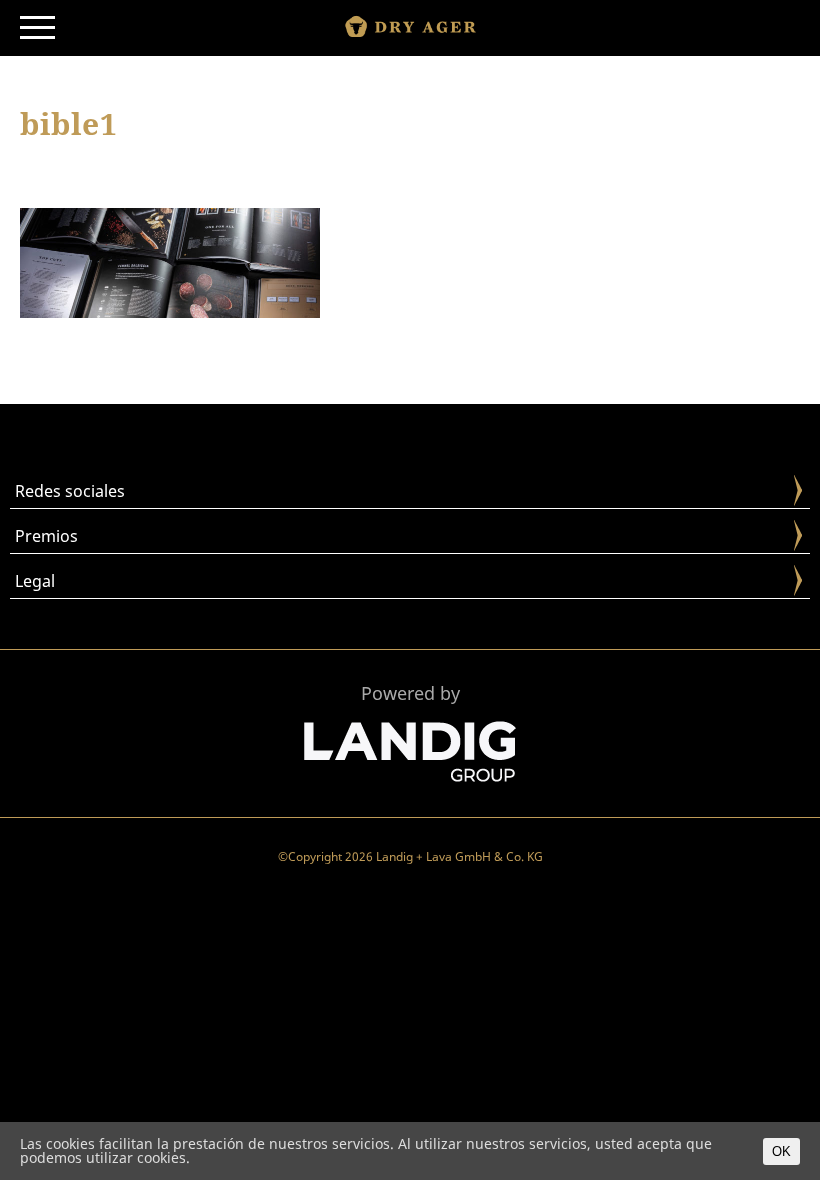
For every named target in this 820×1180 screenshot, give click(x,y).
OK (781, 1151)
